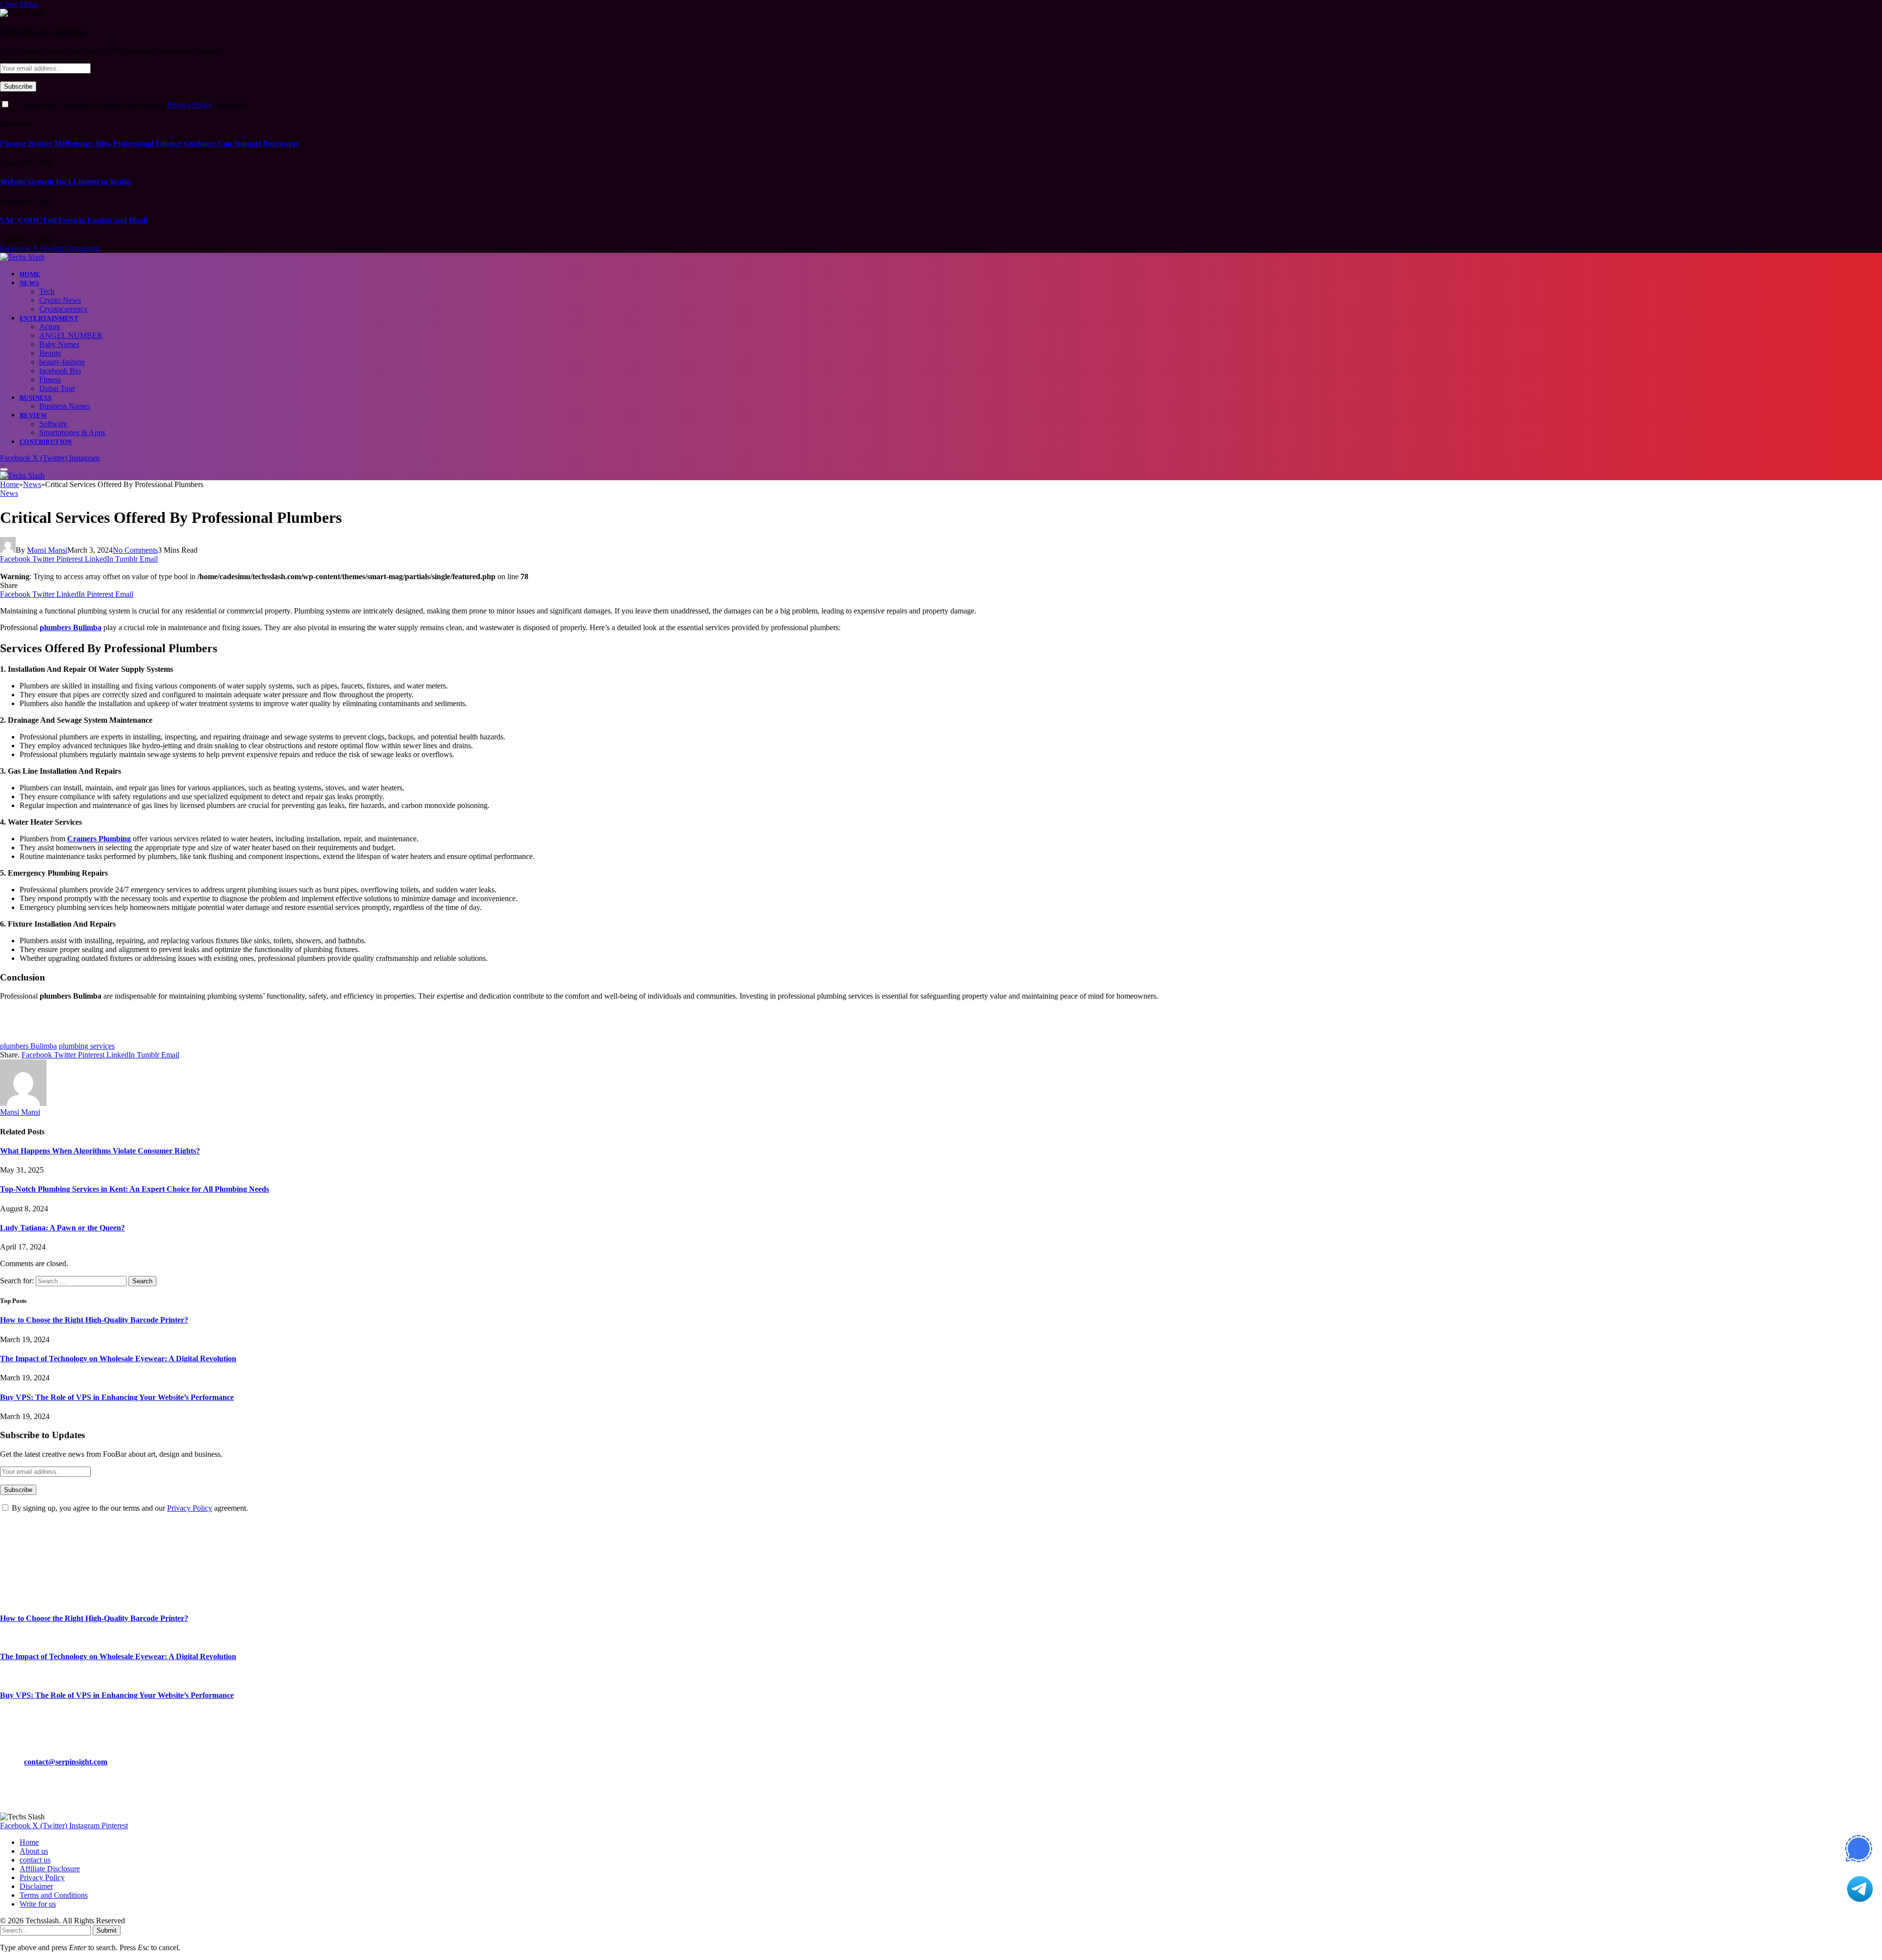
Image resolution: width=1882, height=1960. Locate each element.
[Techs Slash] (22, 257)
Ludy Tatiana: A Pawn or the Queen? (62, 1228)
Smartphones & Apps (72, 432)
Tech (47, 291)
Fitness (50, 380)
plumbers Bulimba (28, 1046)
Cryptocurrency (63, 309)
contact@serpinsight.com (66, 1762)
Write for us (38, 1904)
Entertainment (49, 318)
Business (36, 398)
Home (30, 274)
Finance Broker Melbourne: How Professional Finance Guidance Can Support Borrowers (149, 143)
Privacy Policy (190, 105)
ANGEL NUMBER (71, 335)
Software (53, 424)
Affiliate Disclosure (50, 1869)
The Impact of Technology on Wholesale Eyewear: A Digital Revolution (118, 1359)
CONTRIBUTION (46, 442)
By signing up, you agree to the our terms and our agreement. (129, 105)
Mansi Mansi (47, 550)
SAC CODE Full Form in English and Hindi (74, 220)
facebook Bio (60, 371)
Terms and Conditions (54, 1895)
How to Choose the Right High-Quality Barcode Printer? (94, 1320)
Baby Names (59, 344)
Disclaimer (36, 1886)
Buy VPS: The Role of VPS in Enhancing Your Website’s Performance (117, 1397)
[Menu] (4, 469)
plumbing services (87, 1046)
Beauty (50, 353)
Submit (107, 1930)
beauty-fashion (62, 362)
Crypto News (60, 300)
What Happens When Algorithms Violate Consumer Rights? (100, 1151)
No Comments (135, 550)
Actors (50, 327)
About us (34, 1851)
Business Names (65, 406)
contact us (35, 1860)
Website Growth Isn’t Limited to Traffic (66, 182)
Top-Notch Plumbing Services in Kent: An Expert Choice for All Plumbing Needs (135, 1189)
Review (33, 415)
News (29, 283)
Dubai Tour (57, 388)
